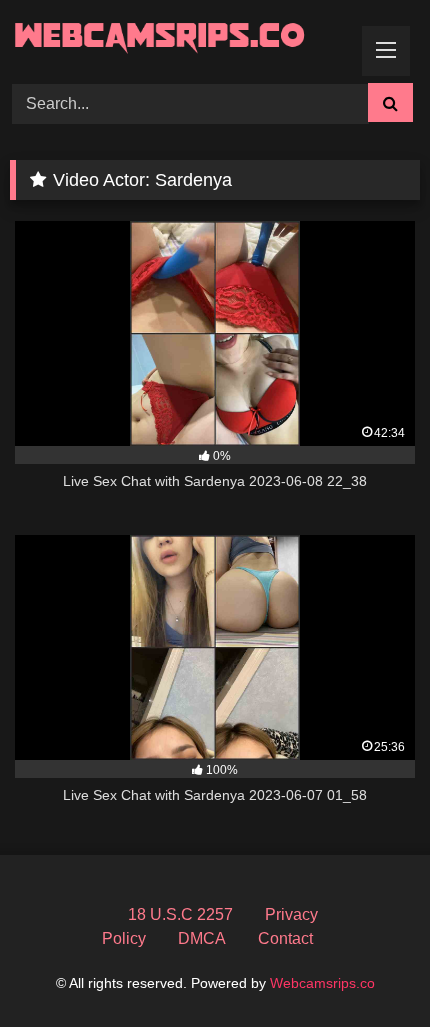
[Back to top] (368, 967)
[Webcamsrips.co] (176, 38)
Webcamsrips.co (322, 983)
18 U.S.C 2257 (180, 914)
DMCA (202, 938)
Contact (285, 938)
